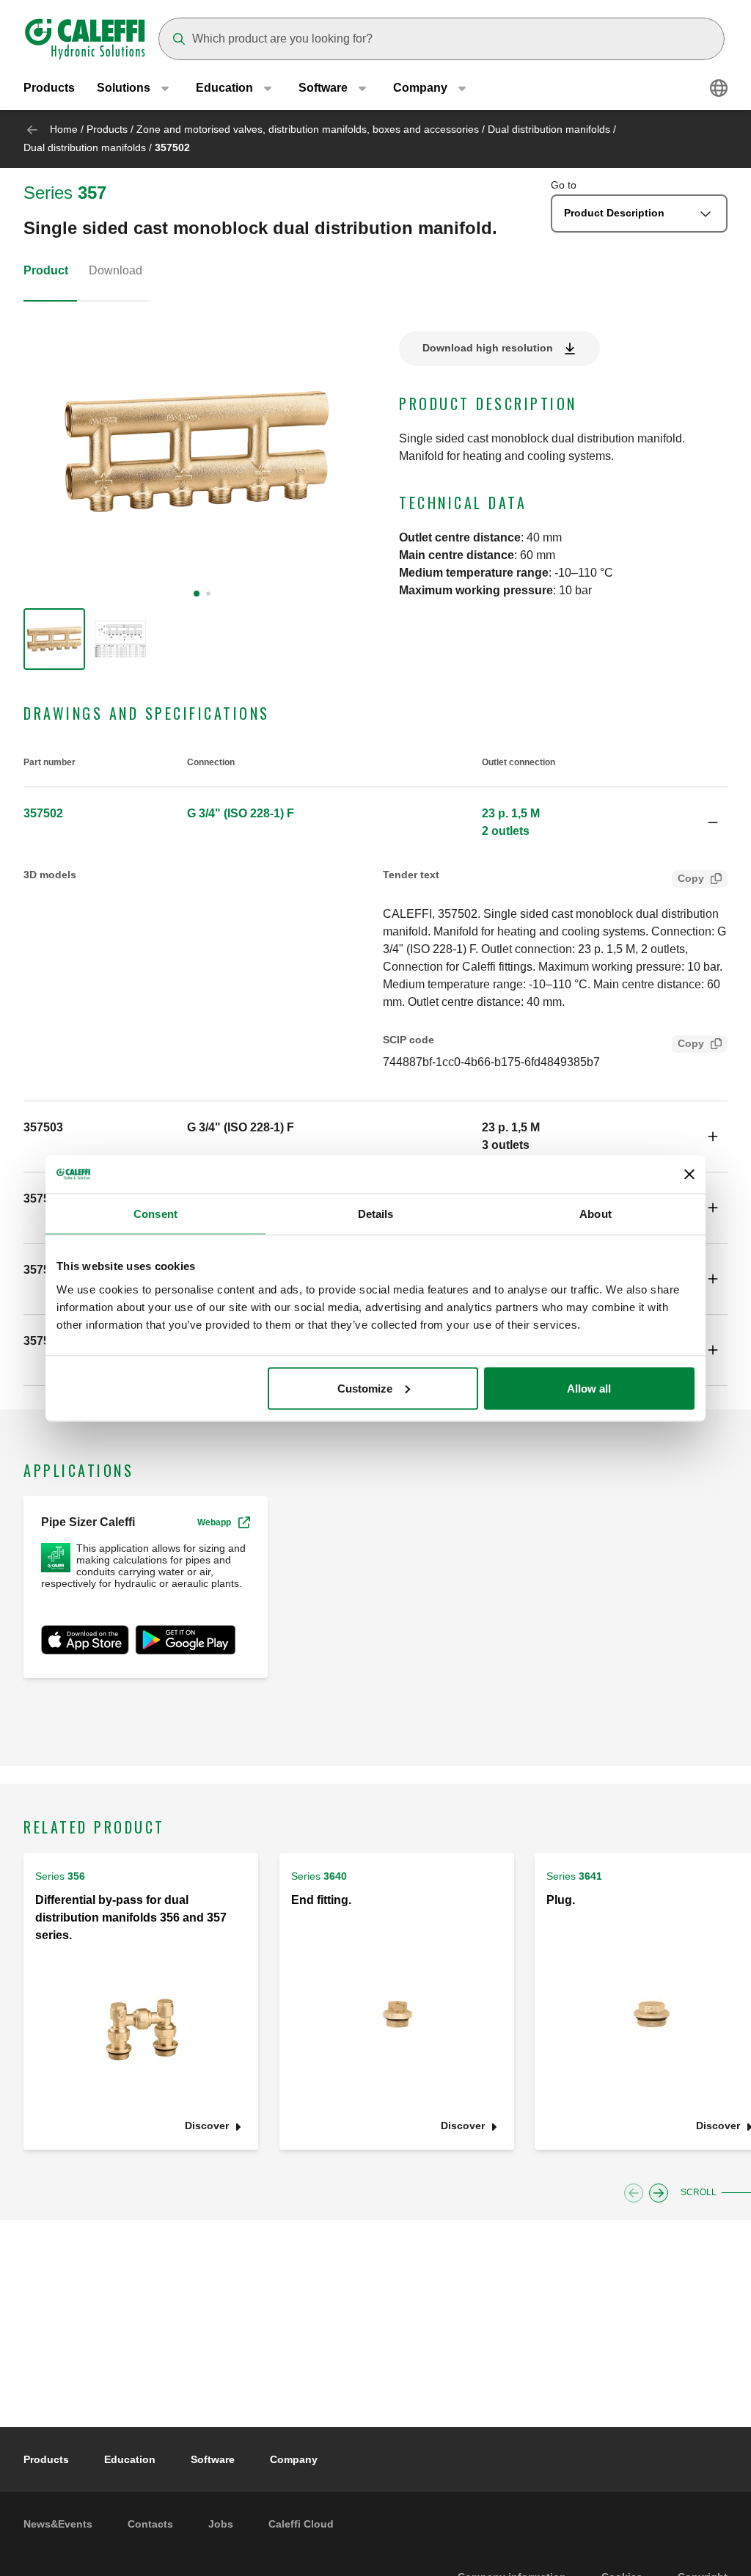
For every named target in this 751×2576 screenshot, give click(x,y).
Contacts (150, 2524)
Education (130, 2459)
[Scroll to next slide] (659, 2193)
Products (49, 88)
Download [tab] (116, 270)
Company (294, 2459)
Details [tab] (376, 1214)
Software (213, 2459)
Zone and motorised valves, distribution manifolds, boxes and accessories (308, 129)
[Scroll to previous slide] (634, 2193)
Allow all (589, 1388)
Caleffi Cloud (301, 2524)
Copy (691, 878)
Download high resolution (488, 348)
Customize (365, 1388)
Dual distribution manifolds (549, 129)
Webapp (214, 1522)
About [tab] (596, 1214)
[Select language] (719, 88)
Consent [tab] (155, 1214)
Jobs (221, 2524)
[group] (54, 639)
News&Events (58, 2524)
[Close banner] (689, 1174)
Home (64, 129)
